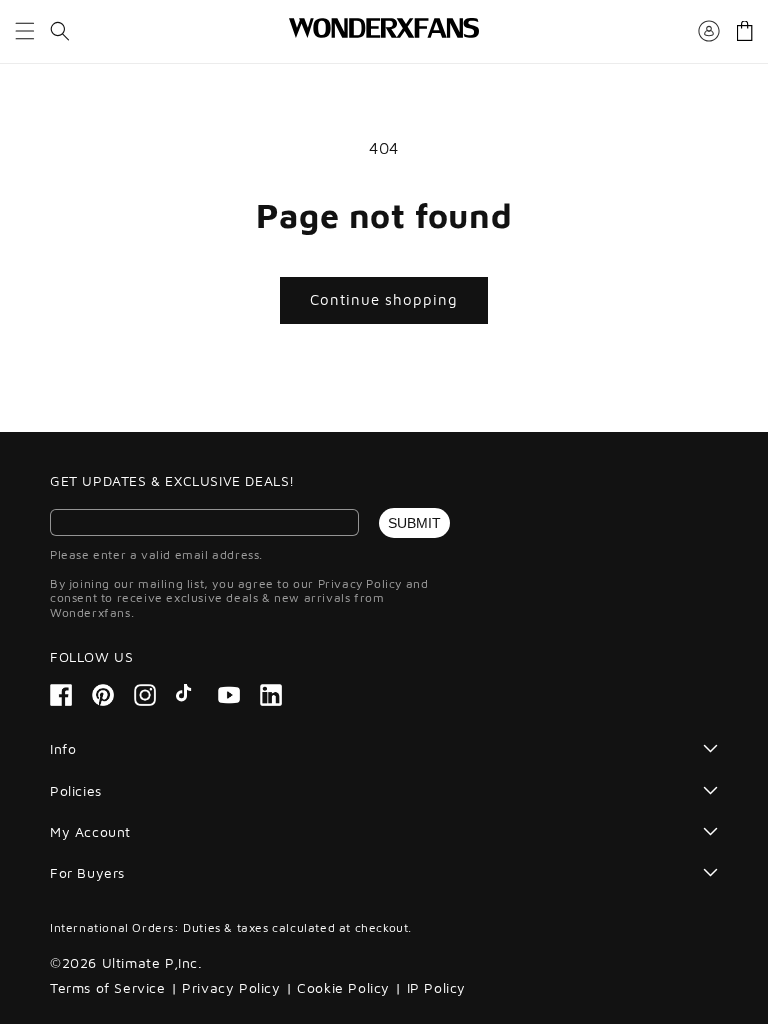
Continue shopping (384, 299)
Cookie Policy (343, 987)
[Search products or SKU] (60, 31)
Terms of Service (108, 987)
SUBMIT (414, 523)
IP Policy (436, 987)
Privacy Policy (231, 987)
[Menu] (25, 31)
